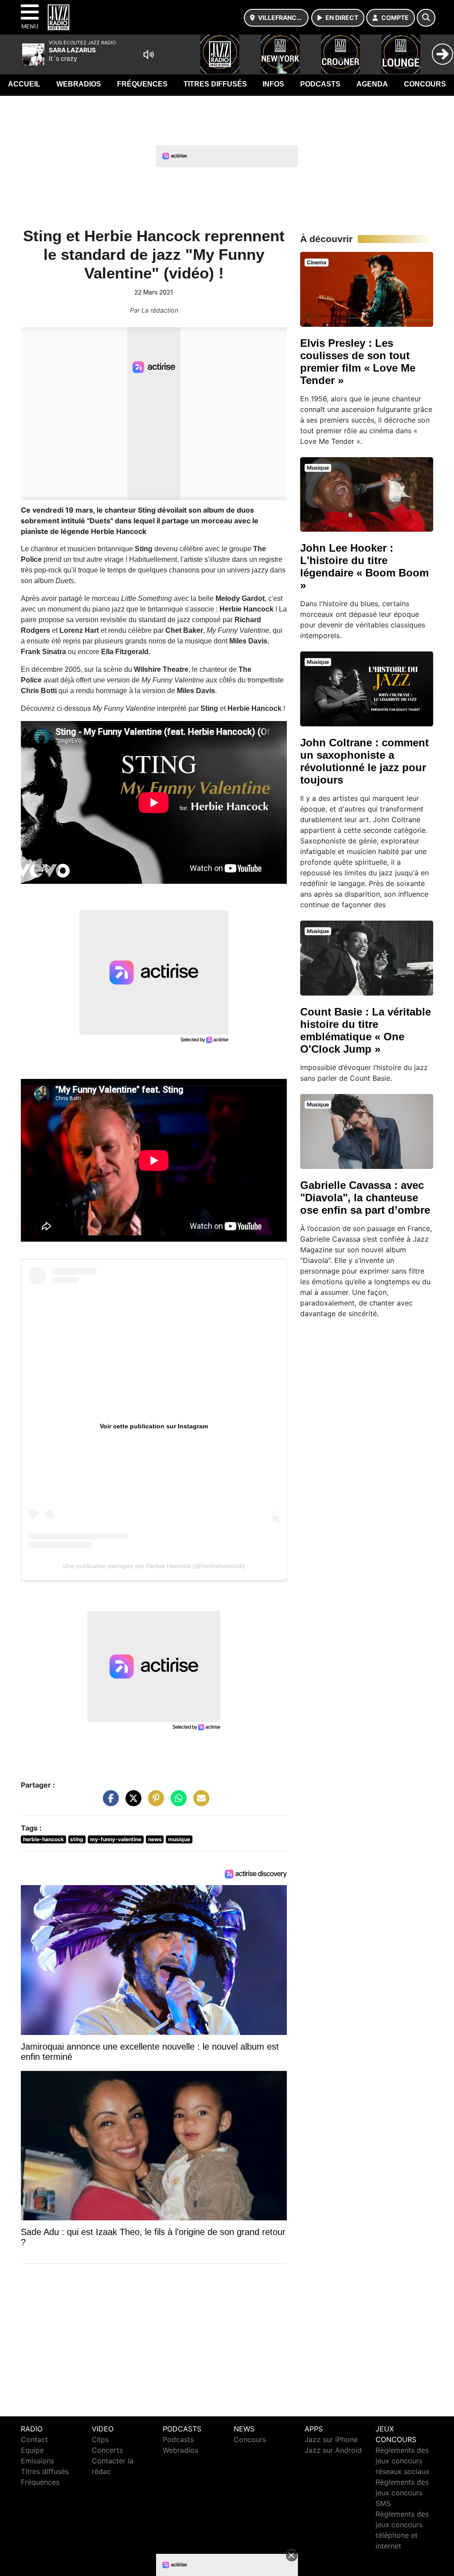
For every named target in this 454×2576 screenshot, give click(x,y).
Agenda (372, 84)
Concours (425, 84)
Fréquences (142, 84)
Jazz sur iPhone (331, 2439)
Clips (100, 2439)
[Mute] (149, 55)
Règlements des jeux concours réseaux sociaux (403, 2461)
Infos (273, 84)
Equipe (32, 2450)
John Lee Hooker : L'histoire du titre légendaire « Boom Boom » (364, 567)
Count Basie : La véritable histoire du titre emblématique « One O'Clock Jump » (366, 1030)
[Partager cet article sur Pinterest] (154, 1803)
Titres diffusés (215, 84)
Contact (34, 2439)
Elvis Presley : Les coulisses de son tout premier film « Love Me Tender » (358, 362)
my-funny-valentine (116, 1839)
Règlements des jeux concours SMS (402, 2493)
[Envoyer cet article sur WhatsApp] (176, 1803)
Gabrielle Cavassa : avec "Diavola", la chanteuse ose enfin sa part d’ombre (365, 1198)
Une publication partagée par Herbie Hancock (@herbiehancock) (154, 1566)
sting (77, 1839)
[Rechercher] (426, 18)
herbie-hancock (43, 1839)
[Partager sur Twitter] (131, 1803)
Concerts (107, 2450)
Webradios (79, 84)
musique (179, 1839)
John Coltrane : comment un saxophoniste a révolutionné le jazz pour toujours (364, 761)
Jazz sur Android (333, 2450)
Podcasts (320, 84)
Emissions (37, 2461)
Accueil (24, 84)
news (155, 1839)
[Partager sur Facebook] (109, 1803)
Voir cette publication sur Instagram (154, 1426)
